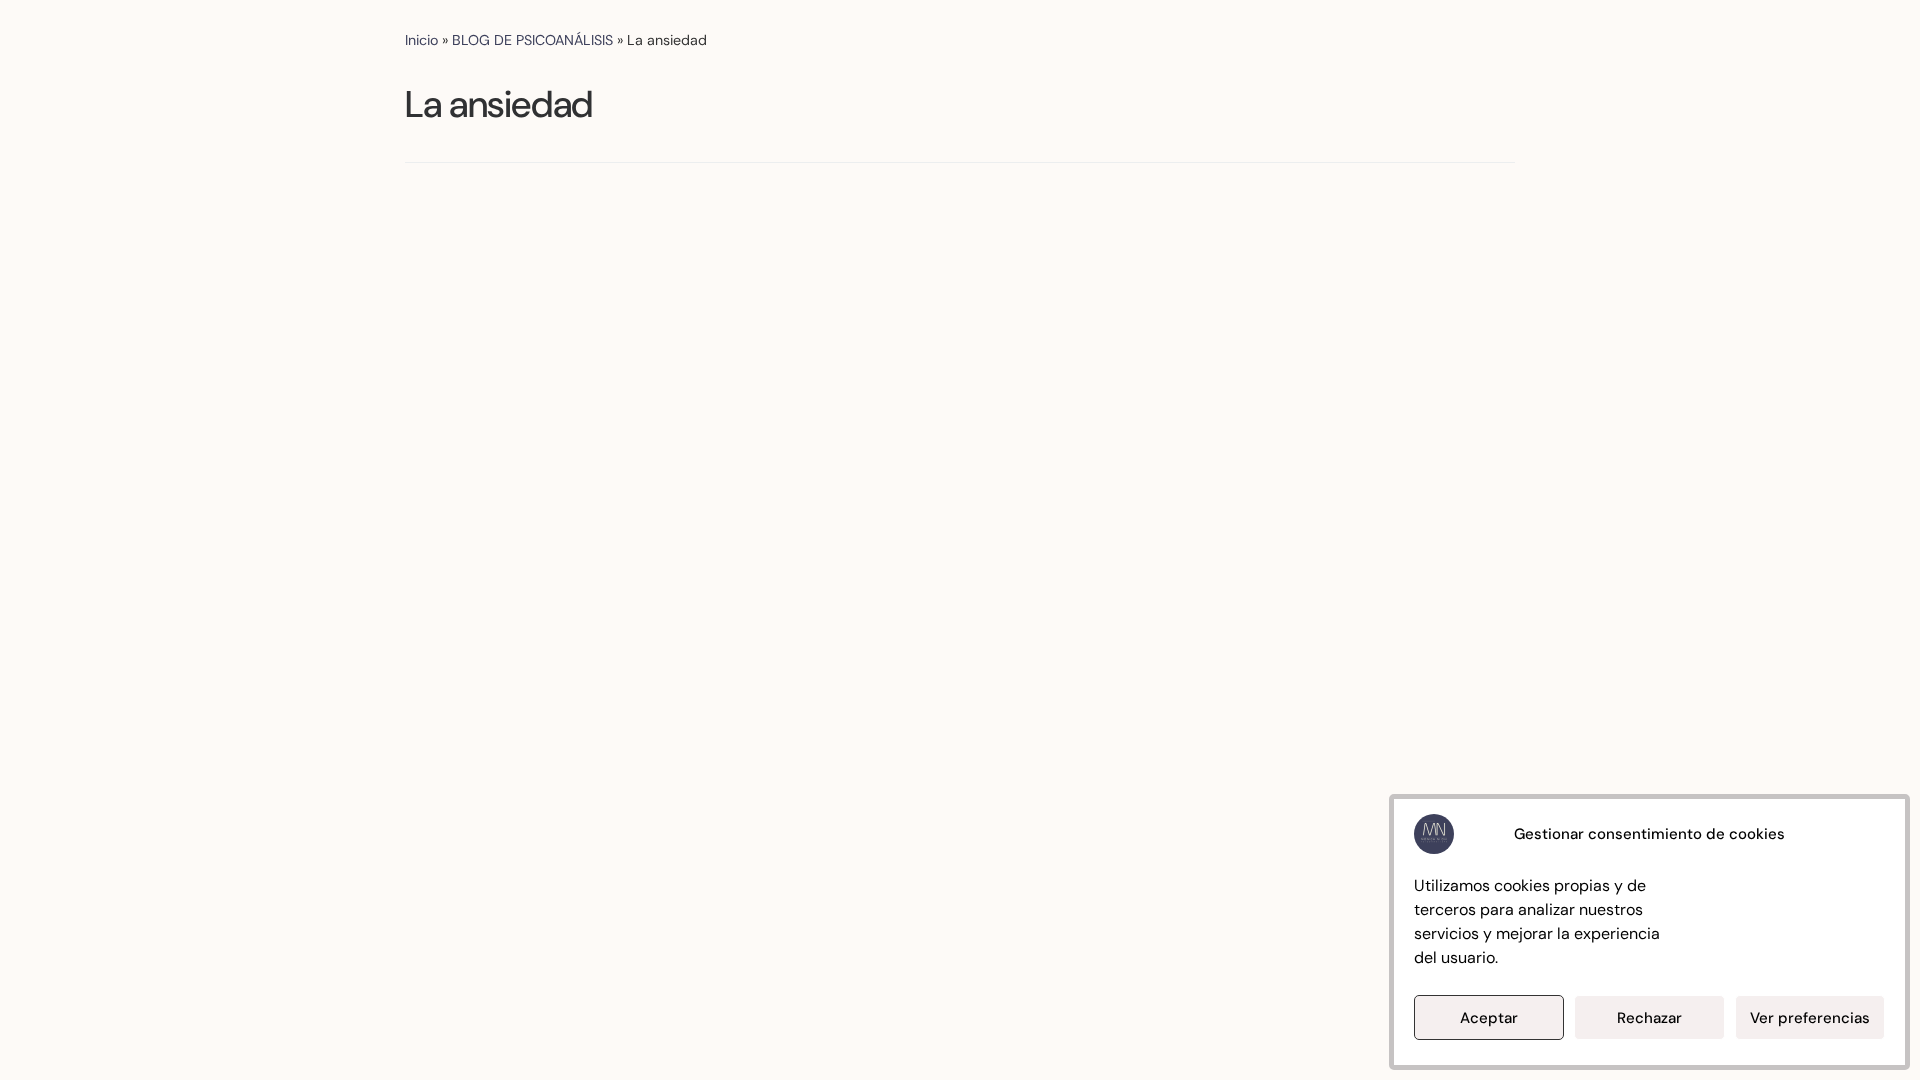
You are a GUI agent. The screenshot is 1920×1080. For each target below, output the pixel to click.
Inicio (421, 40)
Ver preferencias (1810, 1018)
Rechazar (1649, 1018)
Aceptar (1489, 1018)
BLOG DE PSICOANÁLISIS (532, 40)
